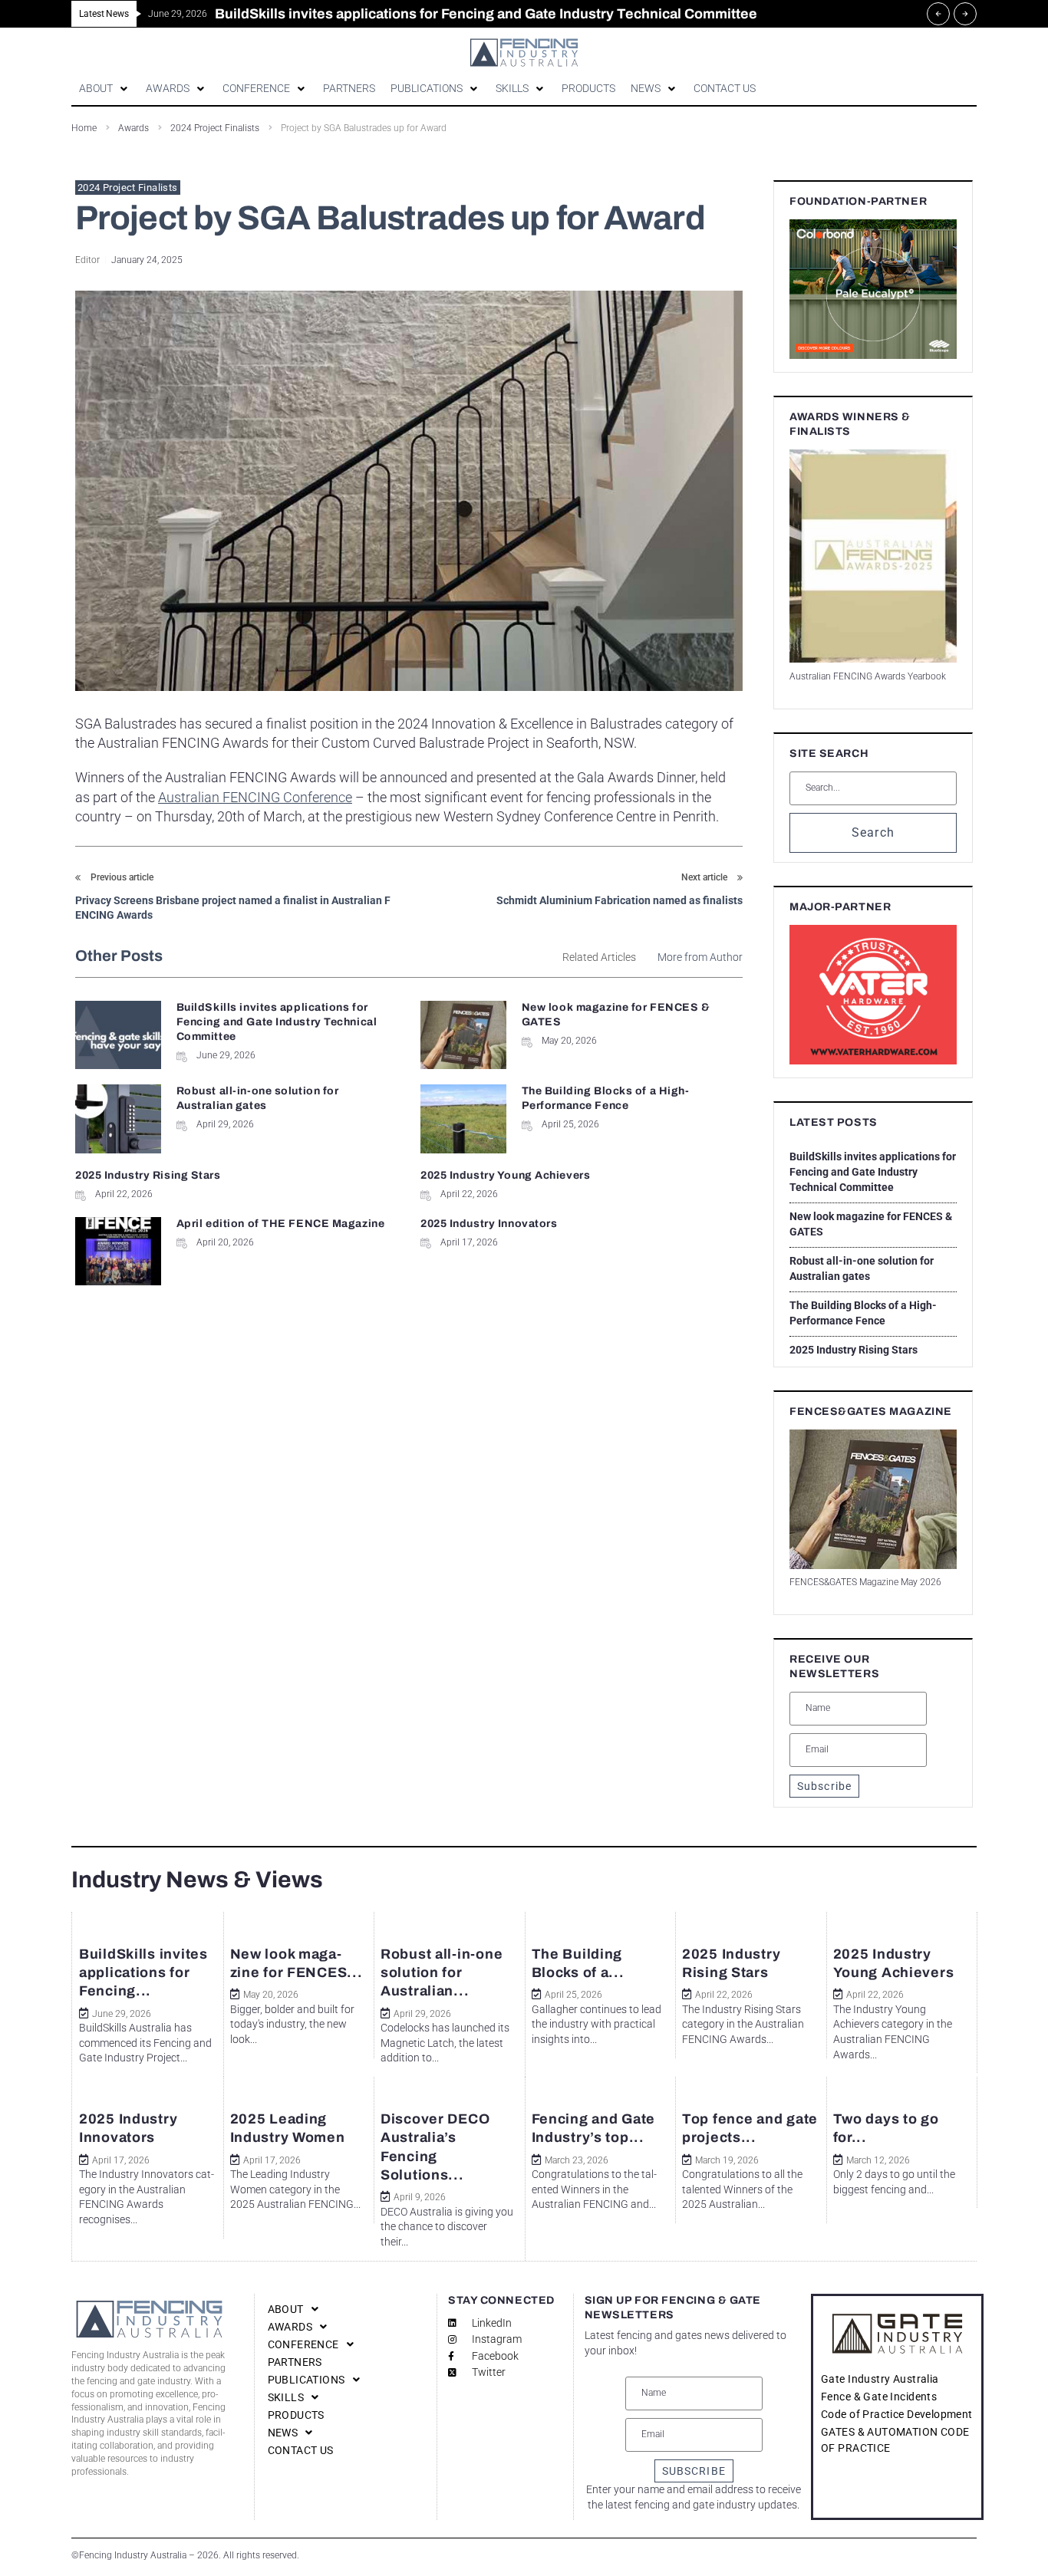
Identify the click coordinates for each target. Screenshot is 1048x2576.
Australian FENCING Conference (255, 797)
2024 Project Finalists (128, 188)
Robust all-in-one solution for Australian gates (862, 1268)
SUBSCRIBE (694, 2471)
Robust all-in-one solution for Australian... (442, 1973)
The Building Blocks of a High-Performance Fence (863, 1313)
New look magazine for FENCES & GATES (871, 1224)
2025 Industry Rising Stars (148, 1175)
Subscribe (824, 1786)
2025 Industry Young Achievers (505, 1175)
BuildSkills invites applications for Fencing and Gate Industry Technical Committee (277, 1022)
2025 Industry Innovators (489, 1224)
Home (84, 128)
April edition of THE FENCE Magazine (281, 1224)
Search (873, 832)
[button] (105, 89)
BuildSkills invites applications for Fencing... (143, 1973)
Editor (87, 260)
